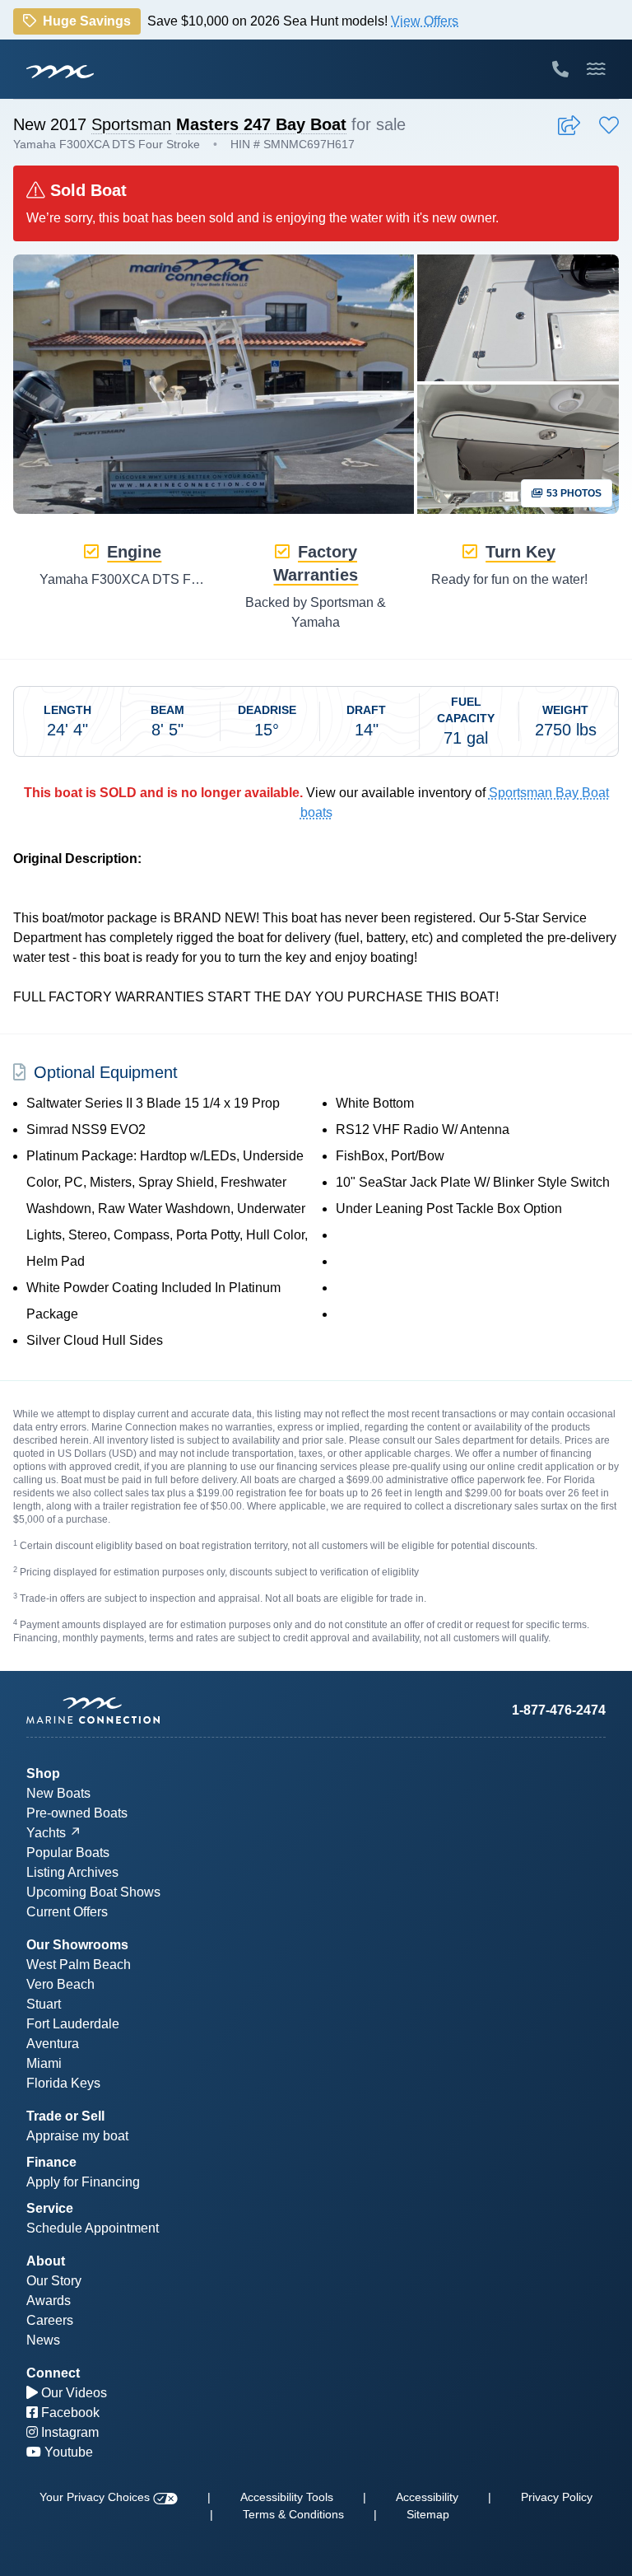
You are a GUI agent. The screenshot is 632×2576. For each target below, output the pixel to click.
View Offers (425, 20)
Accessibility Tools (287, 2497)
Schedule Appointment (93, 2228)
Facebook (69, 2413)
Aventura (53, 2044)
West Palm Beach (79, 1965)
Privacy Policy (557, 2497)
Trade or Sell (65, 2116)
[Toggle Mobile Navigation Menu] (596, 69)
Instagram (68, 2432)
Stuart (44, 2004)
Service (50, 2208)
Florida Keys (63, 2083)
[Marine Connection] (60, 71)
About (46, 2261)
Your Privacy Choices (96, 2497)
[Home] (171, 1710)
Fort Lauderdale (73, 2024)
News (43, 2340)
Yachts (46, 1833)
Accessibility (427, 2497)
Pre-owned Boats (77, 1813)
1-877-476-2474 (559, 1710)
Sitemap (428, 2514)
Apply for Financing (83, 2182)
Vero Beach (60, 1984)
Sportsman (131, 124)
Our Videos (72, 2393)
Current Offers (67, 1912)
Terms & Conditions (293, 2514)
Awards (49, 2301)
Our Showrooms (77, 1945)
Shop (43, 1773)
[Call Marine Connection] (560, 69)
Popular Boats (68, 1853)
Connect (53, 2373)
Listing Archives (72, 1872)
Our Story (54, 2281)
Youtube (67, 2452)
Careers (50, 2320)
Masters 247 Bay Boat (261, 124)
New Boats (58, 1793)
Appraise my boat (77, 2136)
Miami (44, 2063)
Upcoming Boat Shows (93, 1892)
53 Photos (573, 493)
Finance (51, 2162)
